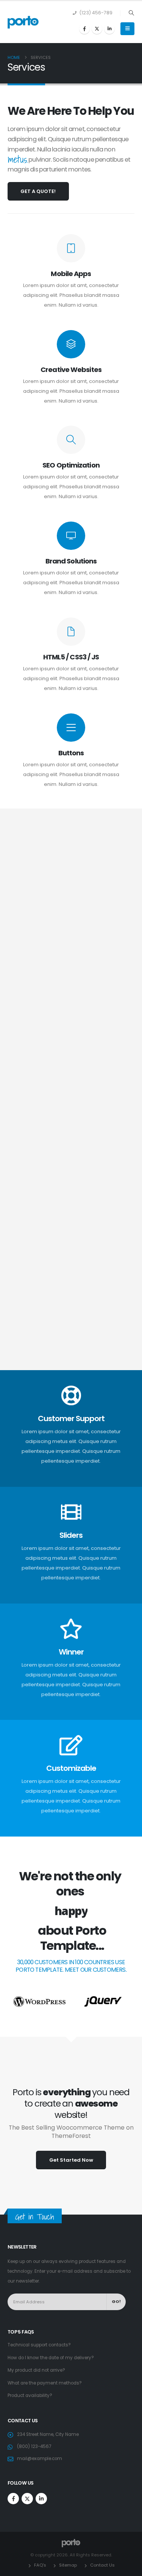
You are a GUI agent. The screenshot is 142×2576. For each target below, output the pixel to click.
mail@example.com (40, 2459)
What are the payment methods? (45, 2383)
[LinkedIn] (109, 29)
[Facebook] (84, 29)
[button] (131, 13)
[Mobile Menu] (127, 29)
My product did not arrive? (36, 2370)
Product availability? (30, 2395)
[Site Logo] (23, 22)
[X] (97, 29)
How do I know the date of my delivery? (51, 2358)
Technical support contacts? (39, 2345)
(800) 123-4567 (34, 2446)
